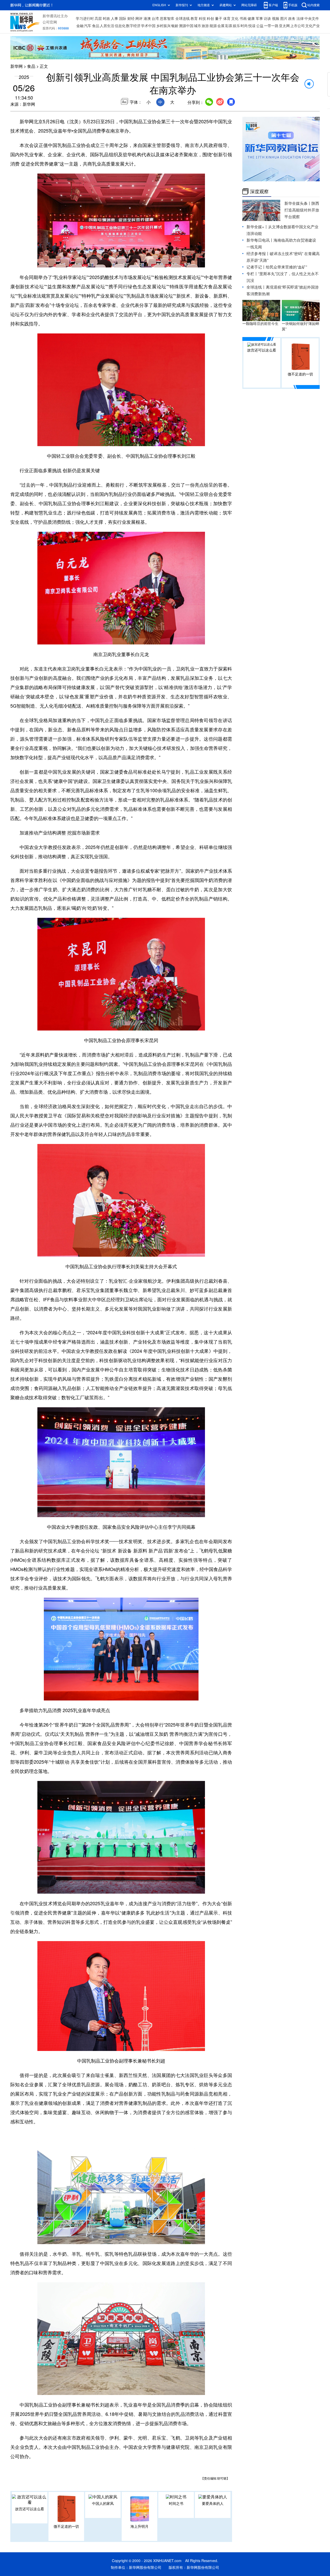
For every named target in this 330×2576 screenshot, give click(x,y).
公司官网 (50, 22)
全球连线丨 (256, 287)
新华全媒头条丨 (298, 203)
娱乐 (236, 26)
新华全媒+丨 (257, 227)
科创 (210, 19)
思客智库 (167, 19)
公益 (260, 26)
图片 (284, 19)
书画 (243, 19)
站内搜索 (313, 5)
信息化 (120, 26)
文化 (235, 19)
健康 (251, 19)
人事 (114, 19)
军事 (259, 19)
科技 (202, 19)
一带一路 (271, 26)
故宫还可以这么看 (30, 2509)
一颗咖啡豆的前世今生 (260, 324)
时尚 (244, 26)
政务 (292, 19)
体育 (227, 19)
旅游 (205, 26)
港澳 (147, 19)
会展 (221, 26)
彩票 (229, 26)
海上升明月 (139, 2526)
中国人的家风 (103, 2504)
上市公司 (298, 26)
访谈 (267, 19)
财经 (131, 19)
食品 (96, 26)
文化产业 (312, 26)
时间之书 (176, 2504)
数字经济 (133, 26)
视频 (276, 19)
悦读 (252, 26)
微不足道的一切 (66, 2526)
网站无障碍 (249, 5)
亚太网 (284, 26)
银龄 (175, 26)
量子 (219, 19)
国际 (123, 19)
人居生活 (107, 26)
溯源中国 (186, 26)
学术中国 (148, 26)
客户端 (273, 5)
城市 (197, 26)
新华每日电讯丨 (260, 240)
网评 (139, 19)
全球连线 (183, 19)
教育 (194, 19)
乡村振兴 (163, 26)
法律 (300, 19)
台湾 (155, 19)
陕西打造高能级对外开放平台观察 (302, 210)
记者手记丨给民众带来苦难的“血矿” (277, 267)
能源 (213, 26)
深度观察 (259, 191)
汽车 (88, 26)
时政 (106, 19)
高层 (98, 19)
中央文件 (312, 19)
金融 (80, 26)
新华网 (16, 66)
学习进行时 (85, 19)
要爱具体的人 (213, 2504)
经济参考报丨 (258, 254)
